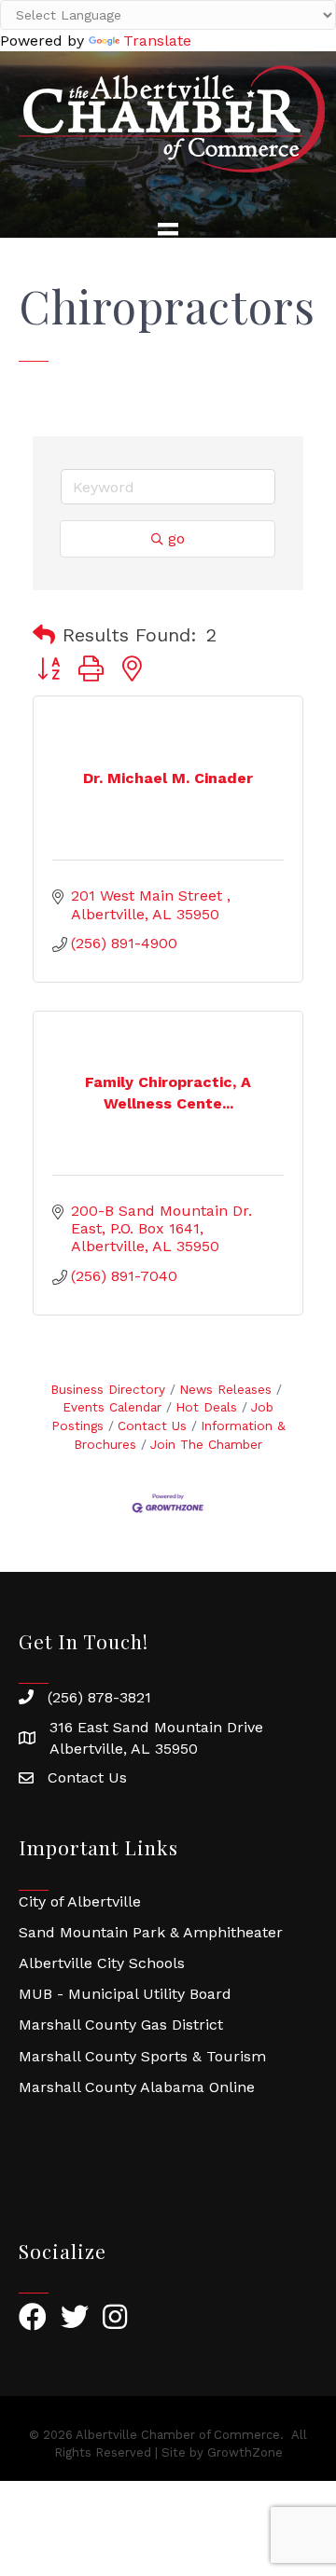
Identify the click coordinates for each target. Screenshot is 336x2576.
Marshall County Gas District (121, 2025)
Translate (157, 41)
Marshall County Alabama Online (137, 2087)
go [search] (176, 538)
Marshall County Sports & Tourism (142, 2056)
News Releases (225, 1389)
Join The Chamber (206, 1444)
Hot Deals (206, 1407)
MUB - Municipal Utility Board (125, 1994)
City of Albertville (80, 1901)
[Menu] (168, 233)
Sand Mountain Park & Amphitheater (151, 1932)
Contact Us (152, 1426)
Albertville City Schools (102, 1963)
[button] (44, 635)
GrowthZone (245, 2452)
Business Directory (108, 1389)
